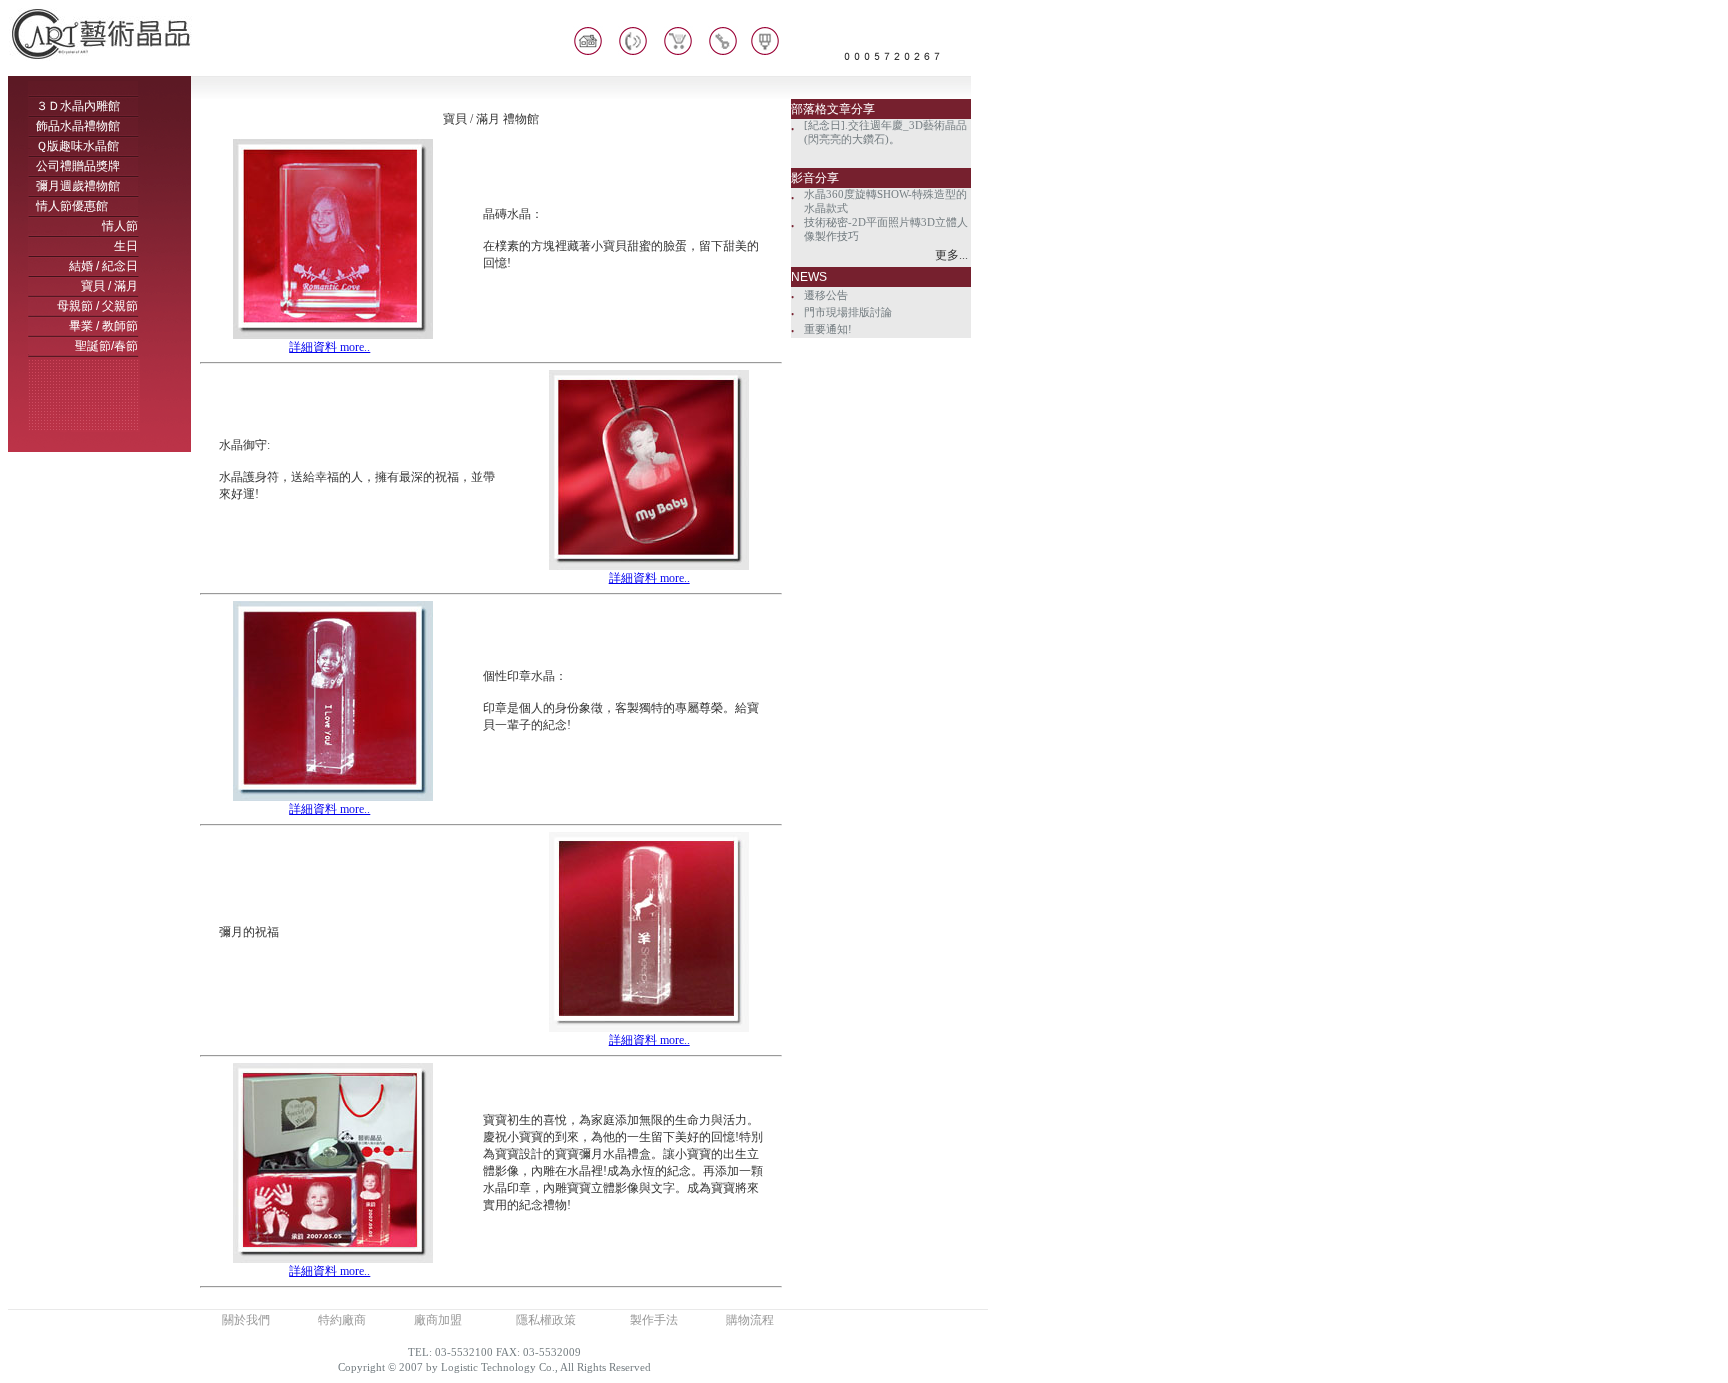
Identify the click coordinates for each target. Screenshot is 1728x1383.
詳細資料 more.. (329, 347)
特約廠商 (342, 1320)
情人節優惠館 (72, 206)
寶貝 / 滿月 (109, 286)
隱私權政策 (546, 1320)
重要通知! (828, 329)
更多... (951, 255)
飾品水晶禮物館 (78, 126)
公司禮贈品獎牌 (78, 166)
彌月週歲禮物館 (78, 186)
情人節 (120, 226)
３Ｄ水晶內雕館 (78, 106)
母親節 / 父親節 (97, 306)
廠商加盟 (438, 1320)
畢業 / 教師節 (103, 326)
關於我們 (246, 1320)
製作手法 (654, 1320)
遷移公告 (826, 295)
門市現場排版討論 (848, 312)
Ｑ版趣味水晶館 (77, 146)
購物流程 (750, 1320)
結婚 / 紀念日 (103, 266)
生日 (126, 246)
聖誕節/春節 (106, 346)
